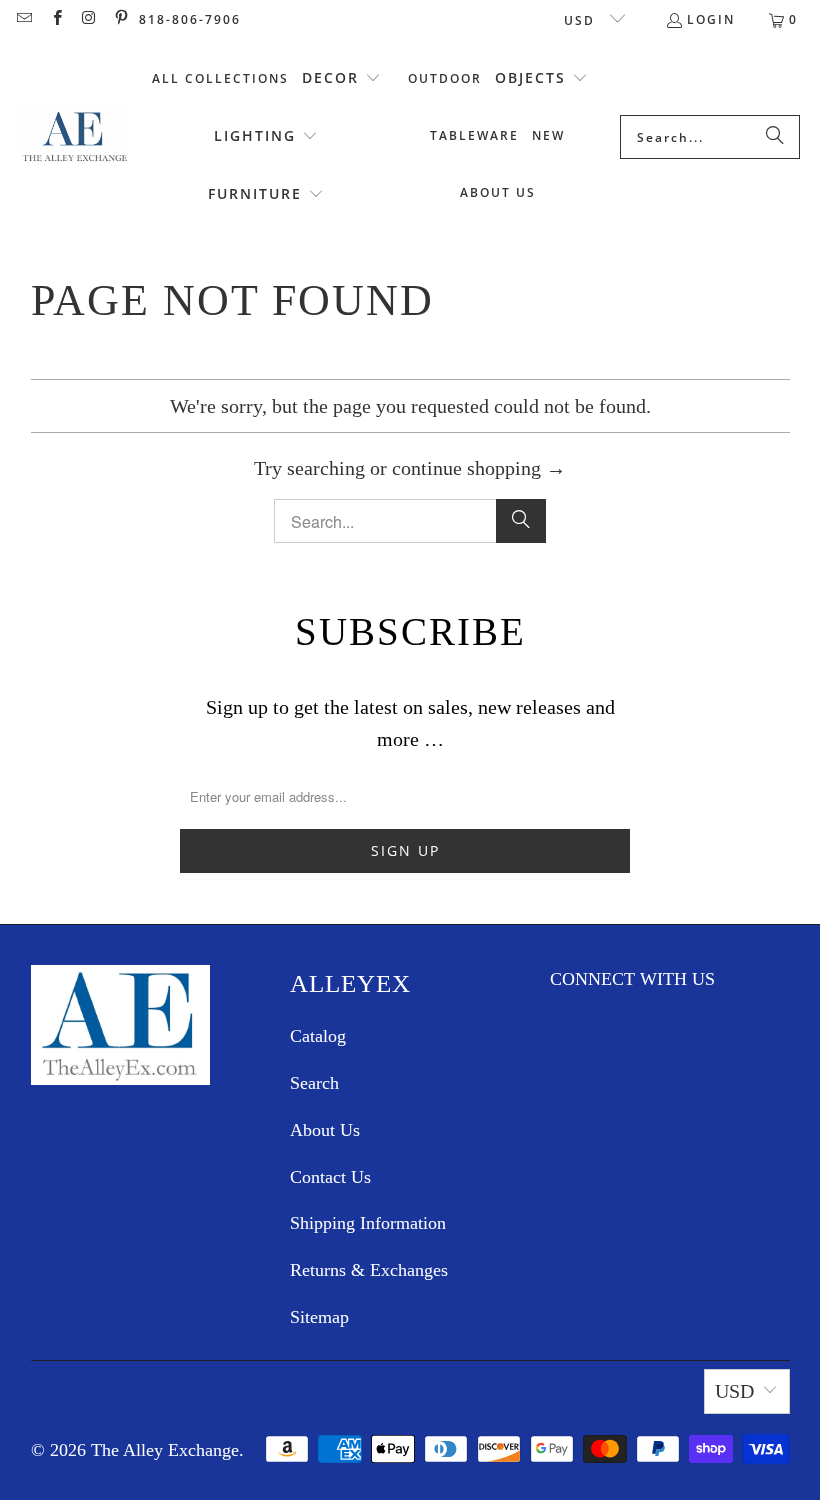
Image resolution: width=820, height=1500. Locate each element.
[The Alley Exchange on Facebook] (55, 19)
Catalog (318, 1036)
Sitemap (319, 1317)
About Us (325, 1130)
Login (711, 19)
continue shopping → (479, 468)
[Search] (775, 137)
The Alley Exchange (165, 1450)
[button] (341, 79)
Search (314, 1083)
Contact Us (330, 1177)
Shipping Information (368, 1223)
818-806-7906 (190, 19)
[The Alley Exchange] (75, 137)
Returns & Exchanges (369, 1270)
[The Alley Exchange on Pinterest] (120, 19)
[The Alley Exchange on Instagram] (88, 19)
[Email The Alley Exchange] (23, 19)
